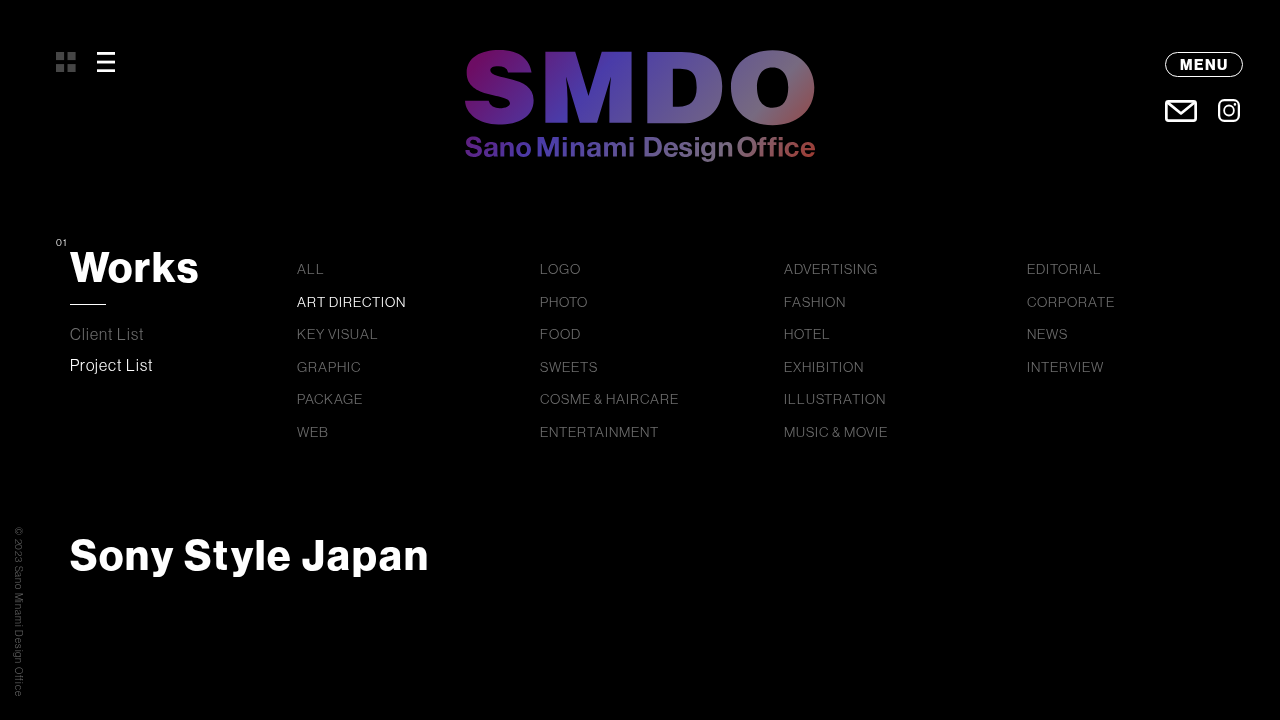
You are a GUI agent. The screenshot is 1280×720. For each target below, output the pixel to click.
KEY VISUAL (338, 334)
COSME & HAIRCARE (609, 399)
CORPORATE (1071, 302)
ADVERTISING (831, 269)
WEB (313, 432)
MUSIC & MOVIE (836, 432)
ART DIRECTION (351, 302)
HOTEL (807, 334)
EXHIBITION (824, 367)
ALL (311, 269)
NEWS (1047, 334)
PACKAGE (330, 399)
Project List (112, 365)
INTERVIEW (1065, 367)
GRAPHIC (329, 367)
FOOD (560, 334)
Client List (107, 334)
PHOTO (564, 302)
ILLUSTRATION (835, 399)
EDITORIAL (1064, 269)
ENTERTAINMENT (599, 432)
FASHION (815, 302)
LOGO (560, 269)
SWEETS (569, 367)
